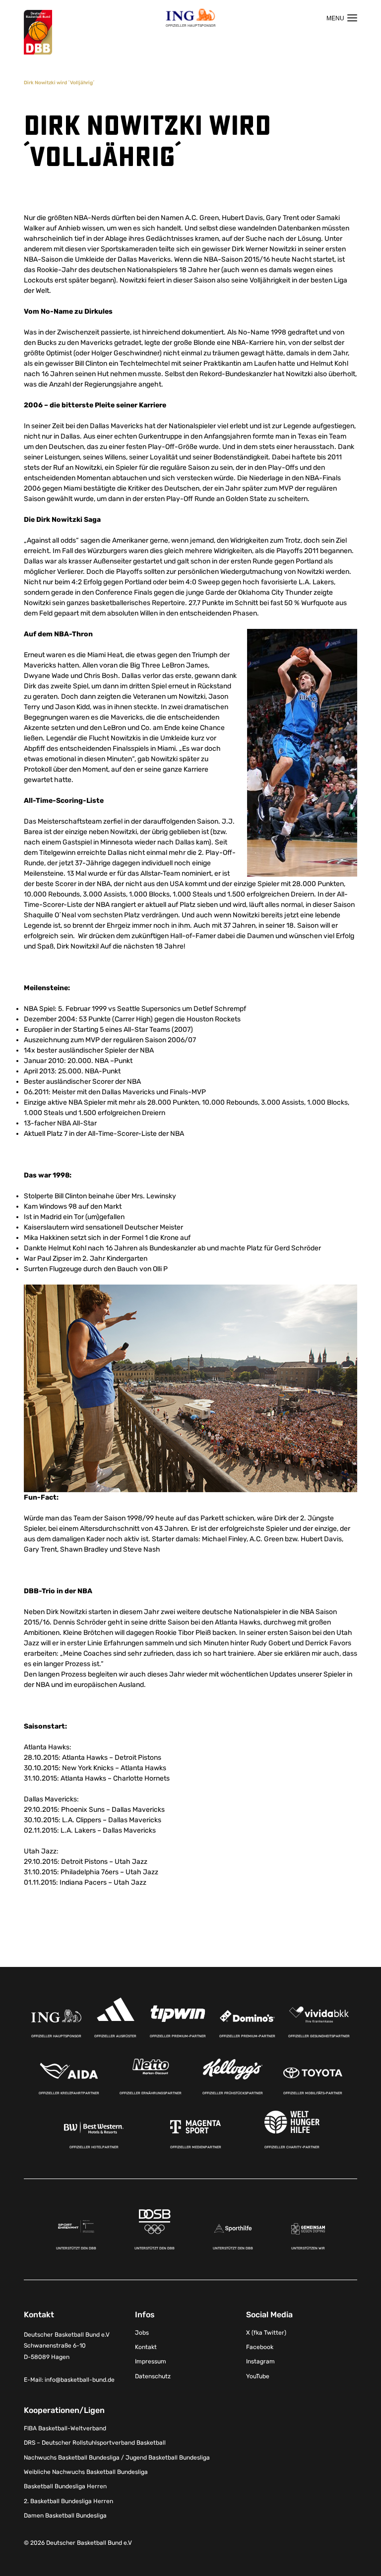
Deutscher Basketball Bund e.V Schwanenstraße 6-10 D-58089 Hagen (67, 2346)
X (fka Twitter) (266, 2332)
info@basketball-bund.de (80, 2379)
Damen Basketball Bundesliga (65, 2516)
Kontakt (146, 2347)
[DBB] (38, 32)
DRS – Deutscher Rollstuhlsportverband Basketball (95, 2443)
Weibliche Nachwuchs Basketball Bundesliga (86, 2472)
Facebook (260, 2347)
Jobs (142, 2332)
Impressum (151, 2361)
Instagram (260, 2361)
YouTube (258, 2376)
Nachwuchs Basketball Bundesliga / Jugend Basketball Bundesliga (117, 2457)
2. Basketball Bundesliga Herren (68, 2501)
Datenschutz (153, 2376)
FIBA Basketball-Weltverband (65, 2428)
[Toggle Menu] (342, 18)
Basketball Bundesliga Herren (65, 2486)
